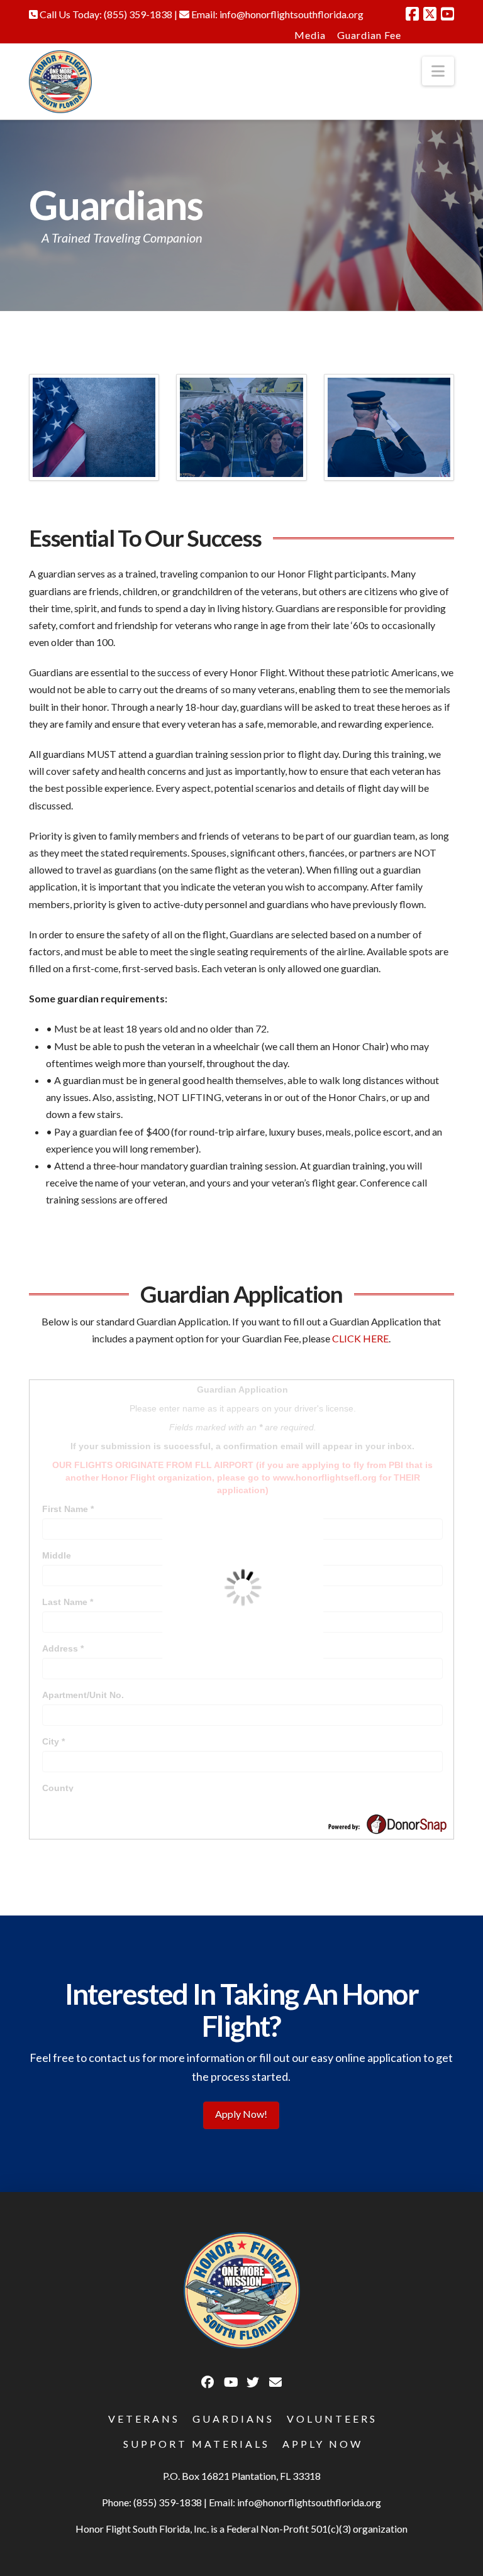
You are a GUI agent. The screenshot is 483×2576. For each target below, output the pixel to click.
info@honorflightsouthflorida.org (291, 14)
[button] (438, 71)
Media (310, 35)
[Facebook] (412, 14)
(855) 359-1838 (138, 14)
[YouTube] (447, 14)
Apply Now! (241, 2114)
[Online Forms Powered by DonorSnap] (387, 1823)
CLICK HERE (360, 1338)
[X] (430, 14)
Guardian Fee (369, 35)
